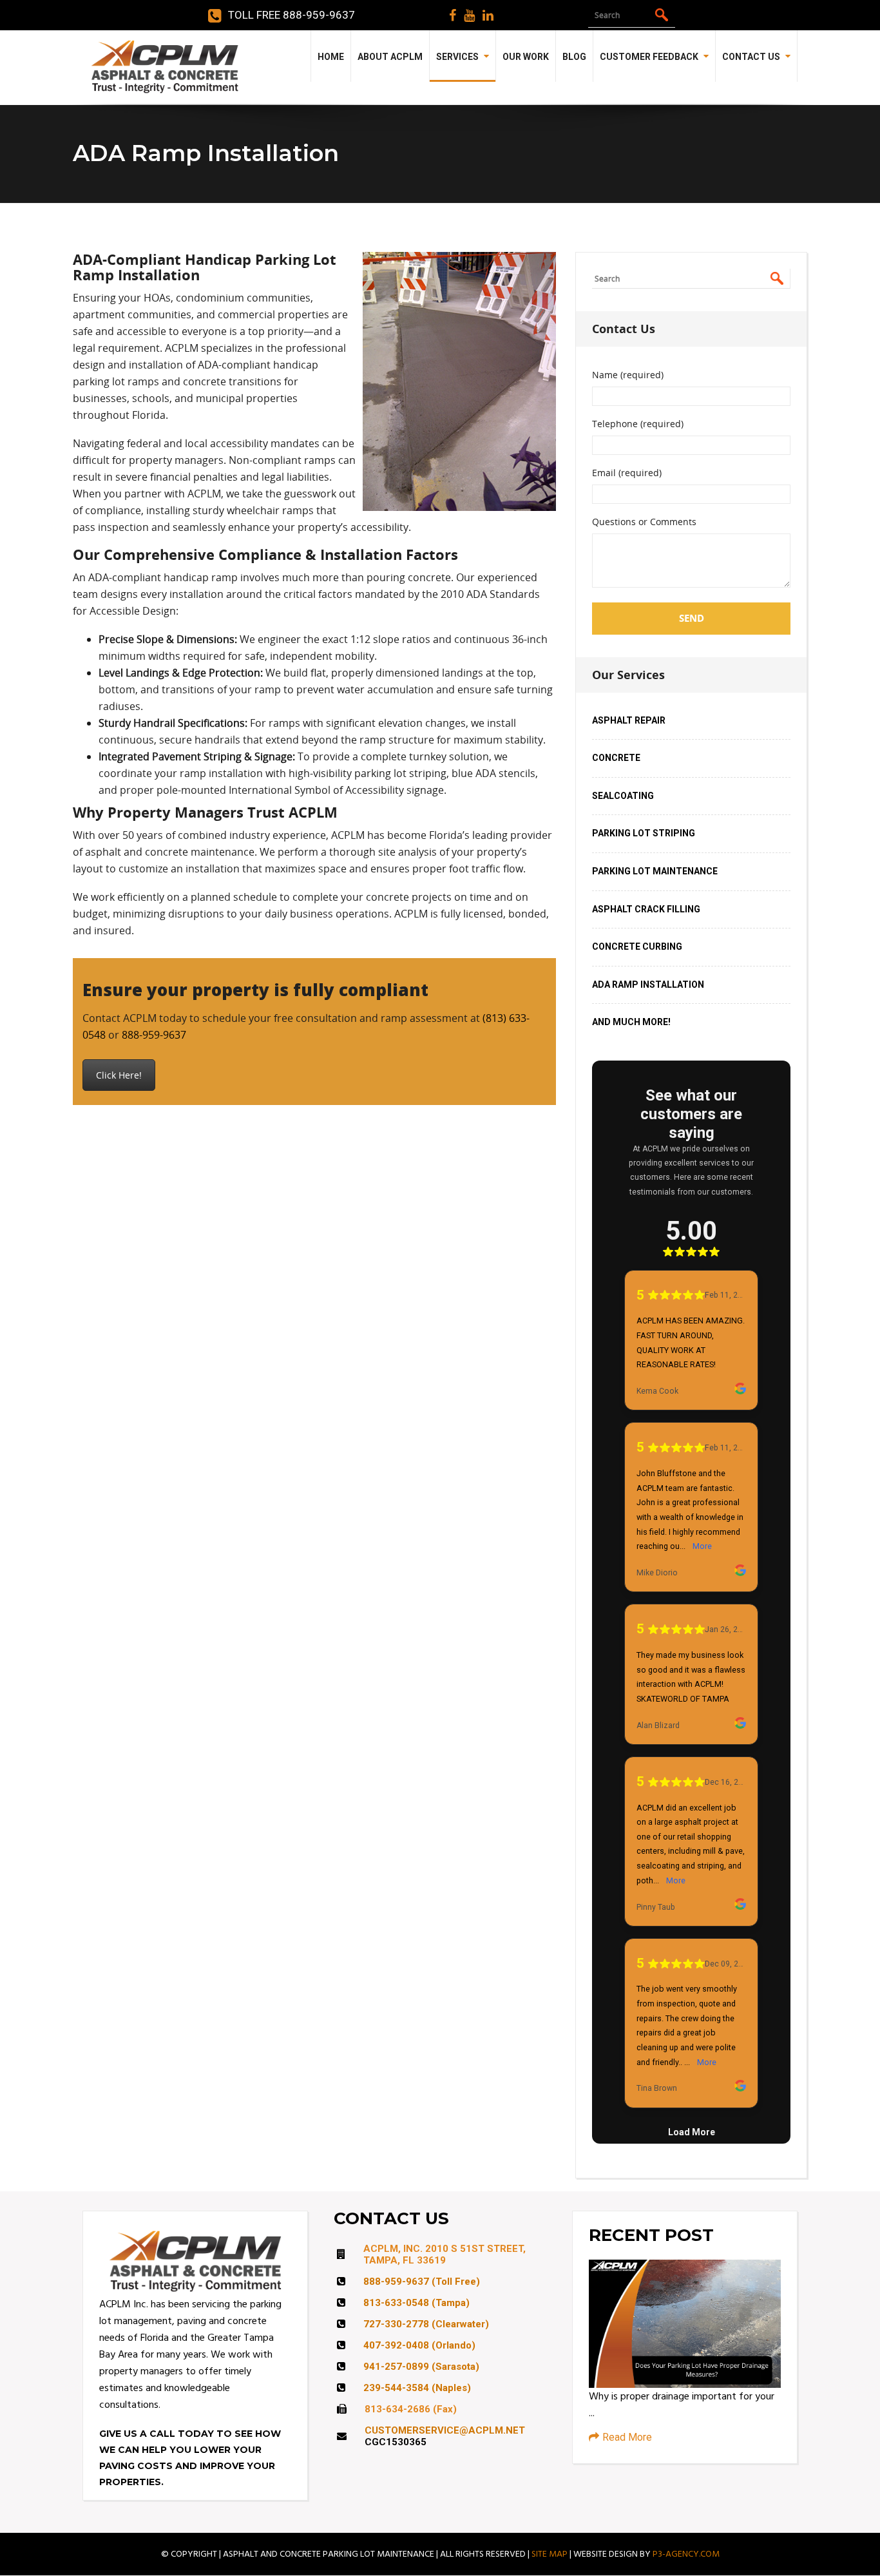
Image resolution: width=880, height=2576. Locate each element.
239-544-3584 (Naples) (417, 2388)
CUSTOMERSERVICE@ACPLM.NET (445, 2430)
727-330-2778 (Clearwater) (426, 2324)
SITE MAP (550, 2554)
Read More (627, 2437)
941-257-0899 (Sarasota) (421, 2367)
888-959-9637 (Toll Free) (422, 2282)
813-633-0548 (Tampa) (416, 2303)
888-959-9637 (154, 1035)
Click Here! (119, 1075)
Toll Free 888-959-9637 (292, 15)
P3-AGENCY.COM (686, 2554)
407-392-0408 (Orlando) (419, 2345)
